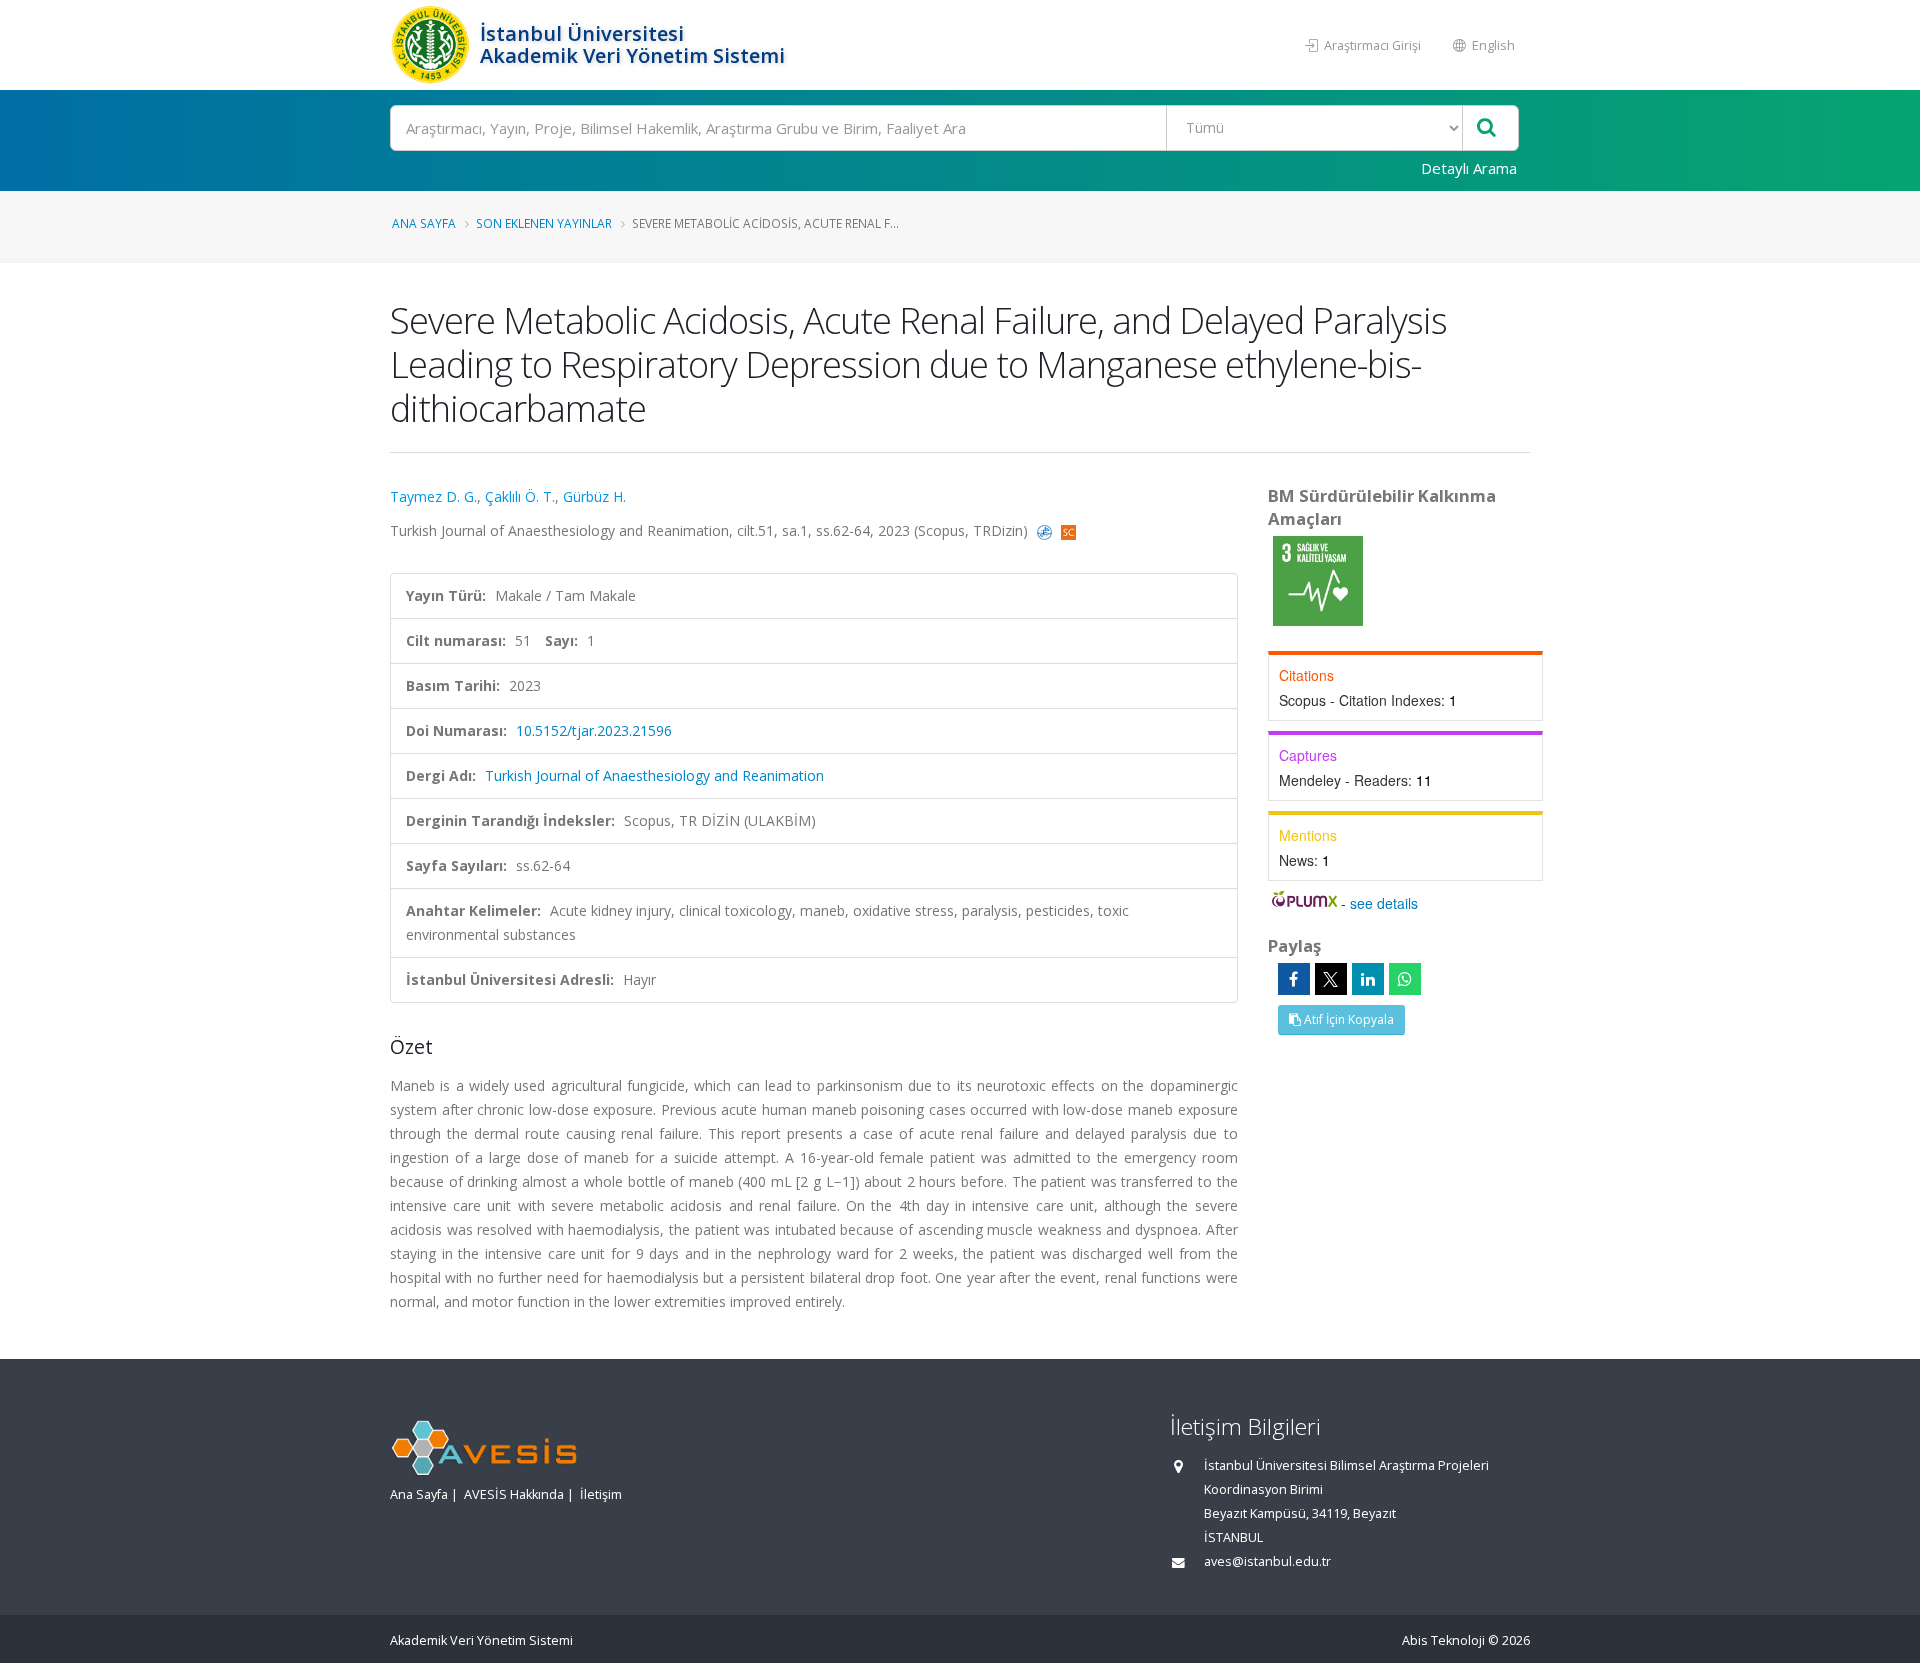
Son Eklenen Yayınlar (544, 223)
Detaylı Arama (1469, 168)
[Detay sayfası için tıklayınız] (1318, 579)
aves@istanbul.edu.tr (1267, 1561)
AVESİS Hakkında (514, 1494)
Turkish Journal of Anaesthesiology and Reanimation (654, 775)
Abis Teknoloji (1443, 1640)
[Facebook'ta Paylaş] (1294, 979)
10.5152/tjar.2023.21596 (594, 730)
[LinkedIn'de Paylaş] (1368, 979)
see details (1384, 903)
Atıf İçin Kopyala (1347, 1019)
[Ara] (1486, 128)
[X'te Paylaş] (1331, 979)
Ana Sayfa (424, 223)
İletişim (601, 1494)
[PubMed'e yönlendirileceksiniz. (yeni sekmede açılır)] (1046, 530)
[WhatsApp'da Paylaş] (1405, 979)
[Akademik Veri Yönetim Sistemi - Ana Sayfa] (432, 45)
